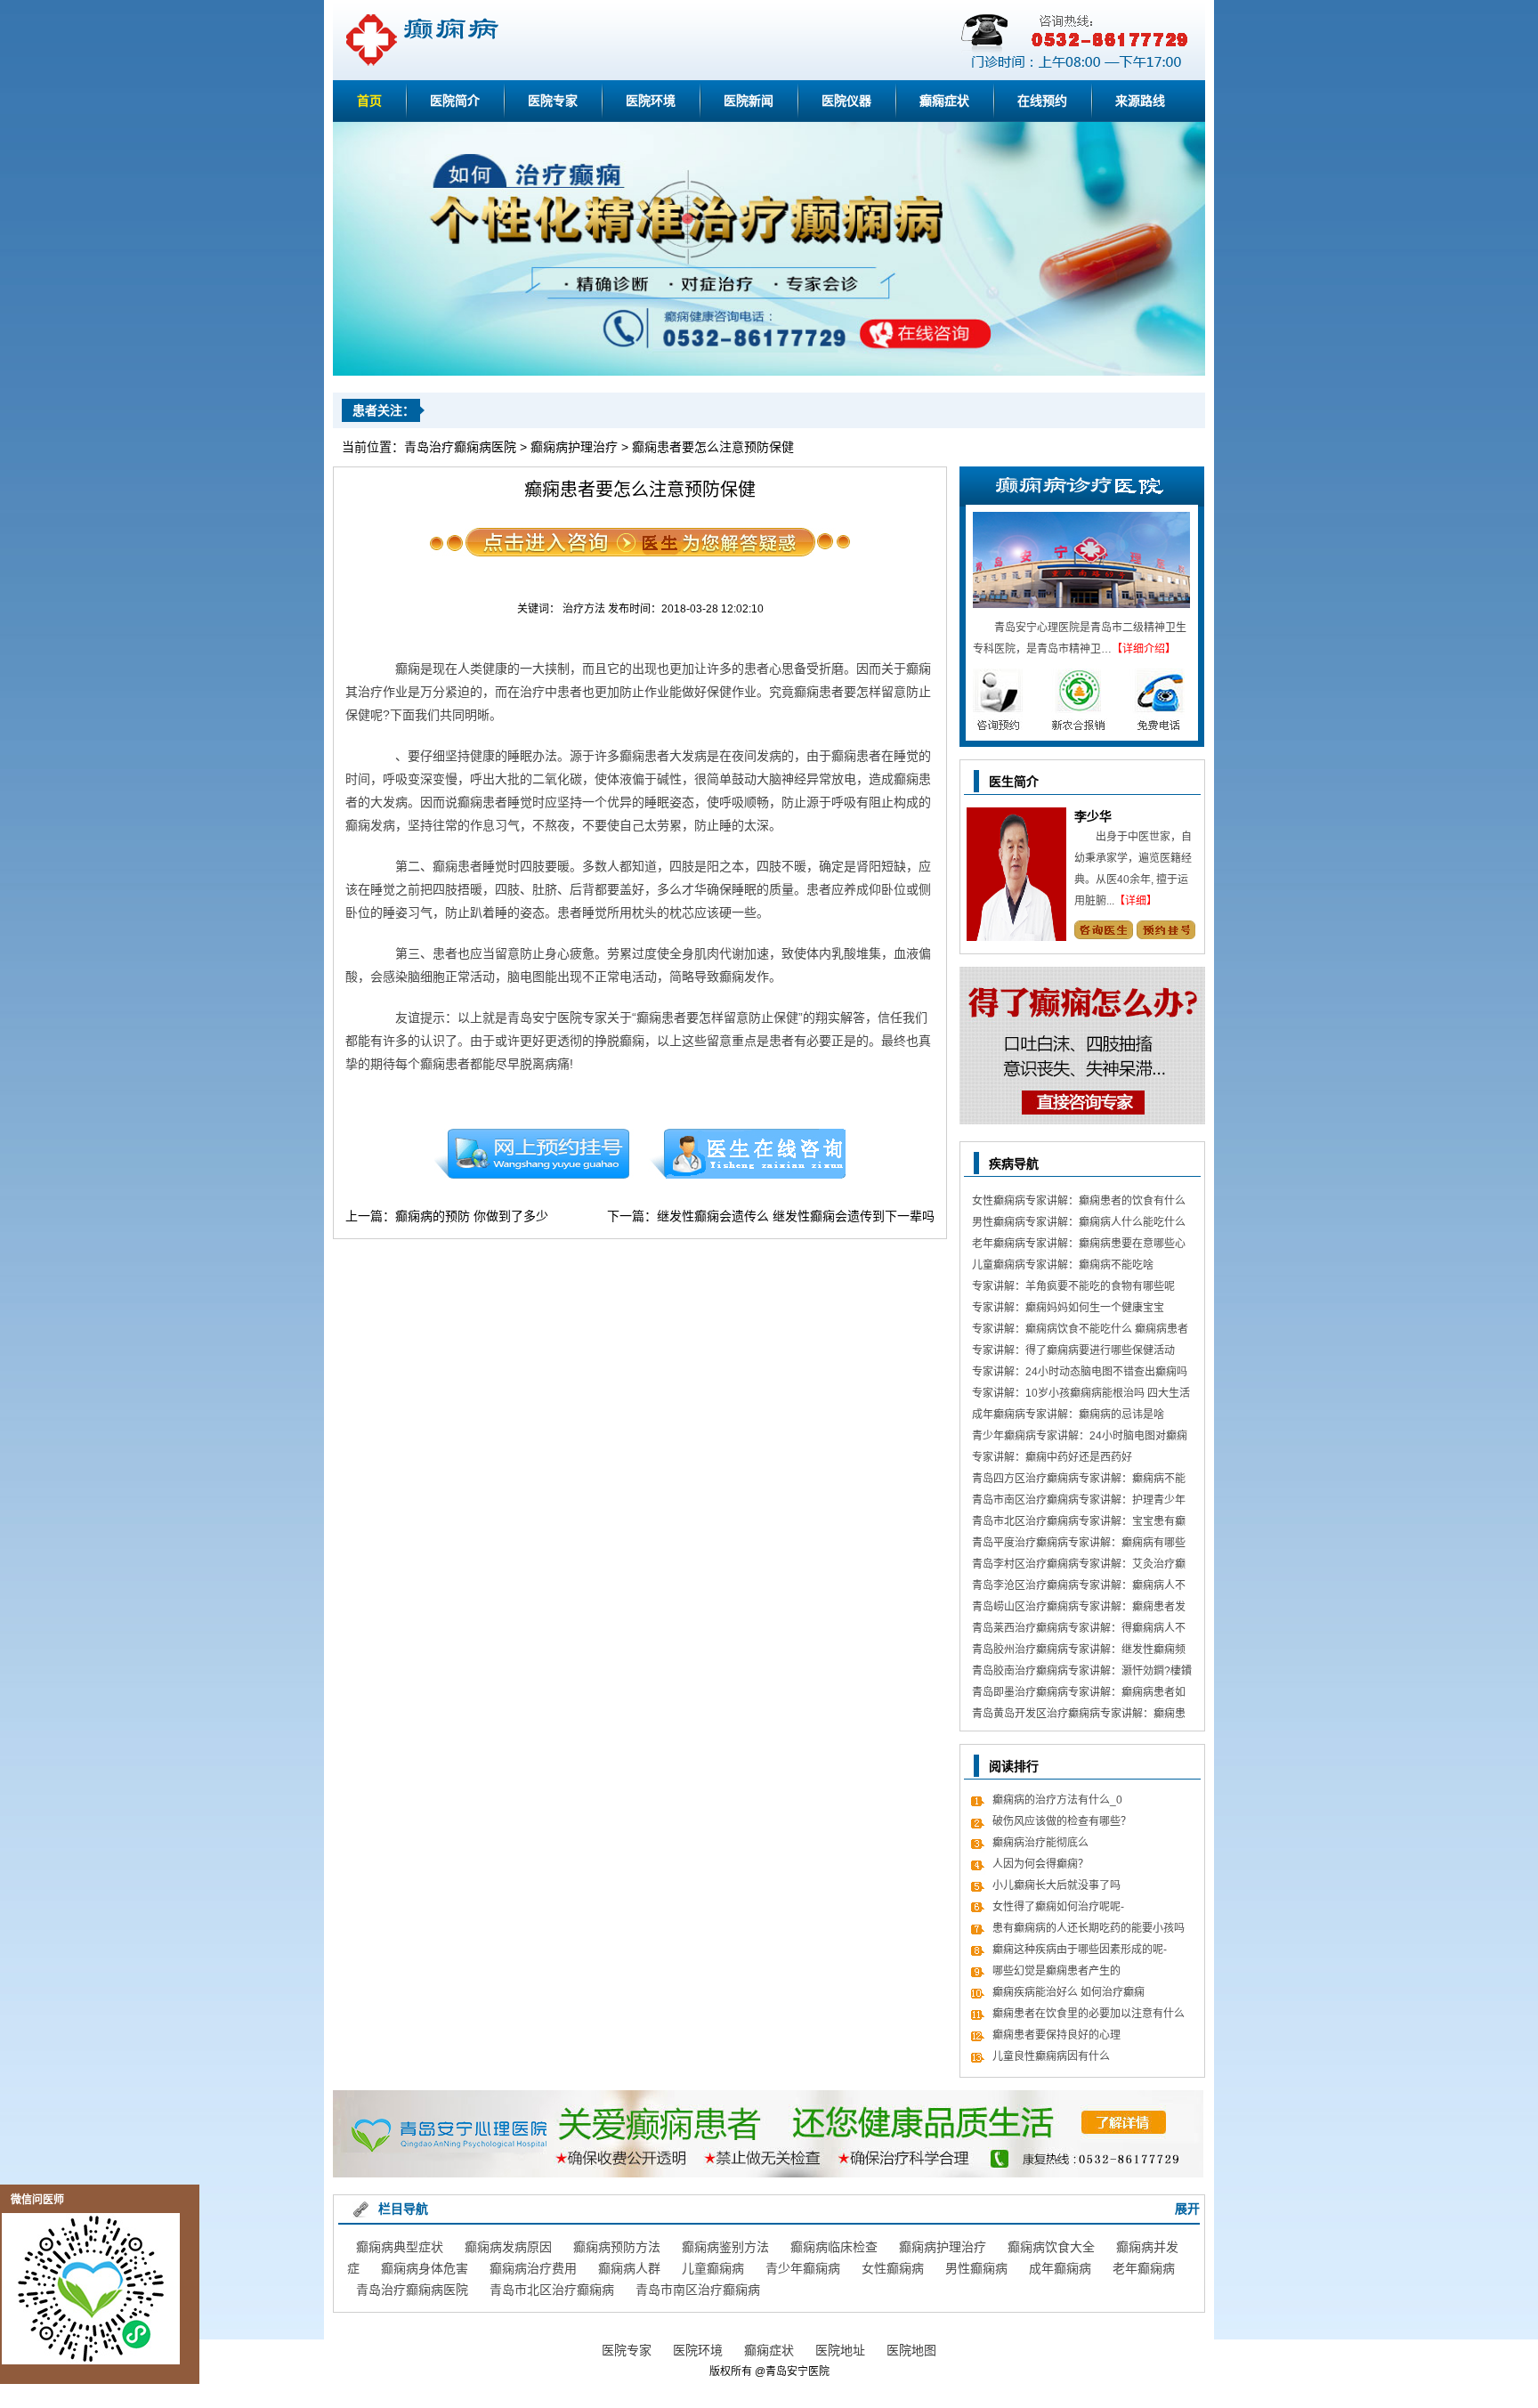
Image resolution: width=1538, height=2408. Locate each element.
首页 (369, 101)
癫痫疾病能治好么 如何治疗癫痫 (1069, 1992)
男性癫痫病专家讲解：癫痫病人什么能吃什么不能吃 (1079, 1224)
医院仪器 (846, 101)
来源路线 (1140, 101)
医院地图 (911, 2350)
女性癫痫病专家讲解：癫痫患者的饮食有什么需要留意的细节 (1079, 1203)
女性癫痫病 (893, 2268)
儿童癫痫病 (713, 2268)
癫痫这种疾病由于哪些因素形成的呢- (1080, 1950)
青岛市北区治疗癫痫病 (552, 2290)
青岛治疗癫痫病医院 (460, 447)
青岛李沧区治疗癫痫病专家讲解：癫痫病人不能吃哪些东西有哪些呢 (1079, 1588)
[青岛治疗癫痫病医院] (769, 372)
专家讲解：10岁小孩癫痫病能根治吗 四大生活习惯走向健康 (1081, 1395)
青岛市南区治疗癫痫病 (698, 2290)
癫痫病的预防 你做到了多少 (472, 1216)
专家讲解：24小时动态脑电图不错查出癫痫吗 (1080, 1372)
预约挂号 (531, 1154)
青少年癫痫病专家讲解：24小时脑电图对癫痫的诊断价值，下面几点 (1080, 1438)
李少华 (1093, 816)
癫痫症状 (944, 101)
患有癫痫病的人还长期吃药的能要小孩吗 (1089, 1928)
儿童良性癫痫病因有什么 (1051, 2056)
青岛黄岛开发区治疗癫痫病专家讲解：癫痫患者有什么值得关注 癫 (1079, 1716)
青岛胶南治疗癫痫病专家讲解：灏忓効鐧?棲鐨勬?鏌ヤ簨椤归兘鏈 (1082, 1673)
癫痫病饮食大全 (1051, 2247)
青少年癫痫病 (803, 2268)
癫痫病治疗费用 (533, 2268)
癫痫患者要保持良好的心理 (1056, 2035)
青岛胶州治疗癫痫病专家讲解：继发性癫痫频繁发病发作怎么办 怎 (1079, 1652)
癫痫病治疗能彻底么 (1040, 1843)
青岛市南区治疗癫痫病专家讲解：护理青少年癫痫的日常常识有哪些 (1079, 1502)
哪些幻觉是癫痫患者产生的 (1056, 1971)
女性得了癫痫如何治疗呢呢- (1058, 1907)
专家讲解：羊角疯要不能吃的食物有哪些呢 (1073, 1286)
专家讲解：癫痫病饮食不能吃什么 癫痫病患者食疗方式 (1080, 1331)
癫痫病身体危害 (425, 2268)
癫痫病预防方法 (617, 2247)
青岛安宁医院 (797, 2372)
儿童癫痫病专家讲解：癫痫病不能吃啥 (1063, 1265)
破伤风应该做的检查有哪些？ (1062, 1821)
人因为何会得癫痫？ (1040, 1864)
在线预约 (1042, 101)
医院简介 (455, 101)
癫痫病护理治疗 (574, 447)
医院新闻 (749, 101)
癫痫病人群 (629, 2268)
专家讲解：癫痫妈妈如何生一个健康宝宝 (1068, 1308)
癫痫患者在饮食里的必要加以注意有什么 (1089, 2014)
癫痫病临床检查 (834, 2247)
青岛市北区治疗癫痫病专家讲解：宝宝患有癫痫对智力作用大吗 (1079, 1524)
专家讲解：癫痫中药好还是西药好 (1052, 1457)
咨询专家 (1103, 930)
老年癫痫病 (1144, 2268)
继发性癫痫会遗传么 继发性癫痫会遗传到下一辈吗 (796, 1216)
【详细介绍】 (1144, 649)
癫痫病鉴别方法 (725, 2247)
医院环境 (651, 101)
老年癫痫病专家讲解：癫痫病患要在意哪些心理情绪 (1079, 1246)
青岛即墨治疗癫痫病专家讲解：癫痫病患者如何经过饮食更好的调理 (1079, 1695)
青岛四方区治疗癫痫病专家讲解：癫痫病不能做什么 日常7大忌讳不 (1079, 1481)
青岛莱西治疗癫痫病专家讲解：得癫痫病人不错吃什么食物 (1079, 1630)
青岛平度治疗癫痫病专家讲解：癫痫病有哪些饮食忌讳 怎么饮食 (1079, 1545)
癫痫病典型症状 (400, 2247)
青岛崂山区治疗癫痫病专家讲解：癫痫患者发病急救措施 (1079, 1609)
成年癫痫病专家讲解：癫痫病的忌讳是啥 (1068, 1415)
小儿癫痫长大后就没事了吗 (1056, 1885)
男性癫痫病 (976, 2268)
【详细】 (1136, 901)
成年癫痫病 (1060, 2268)
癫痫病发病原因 (508, 2247)
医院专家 (553, 101)
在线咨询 (749, 1154)
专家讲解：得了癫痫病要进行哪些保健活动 (1073, 1350)
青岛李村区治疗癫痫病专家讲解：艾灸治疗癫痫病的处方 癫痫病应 (1079, 1566)
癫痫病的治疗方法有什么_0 (1057, 1800)
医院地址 (840, 2350)
